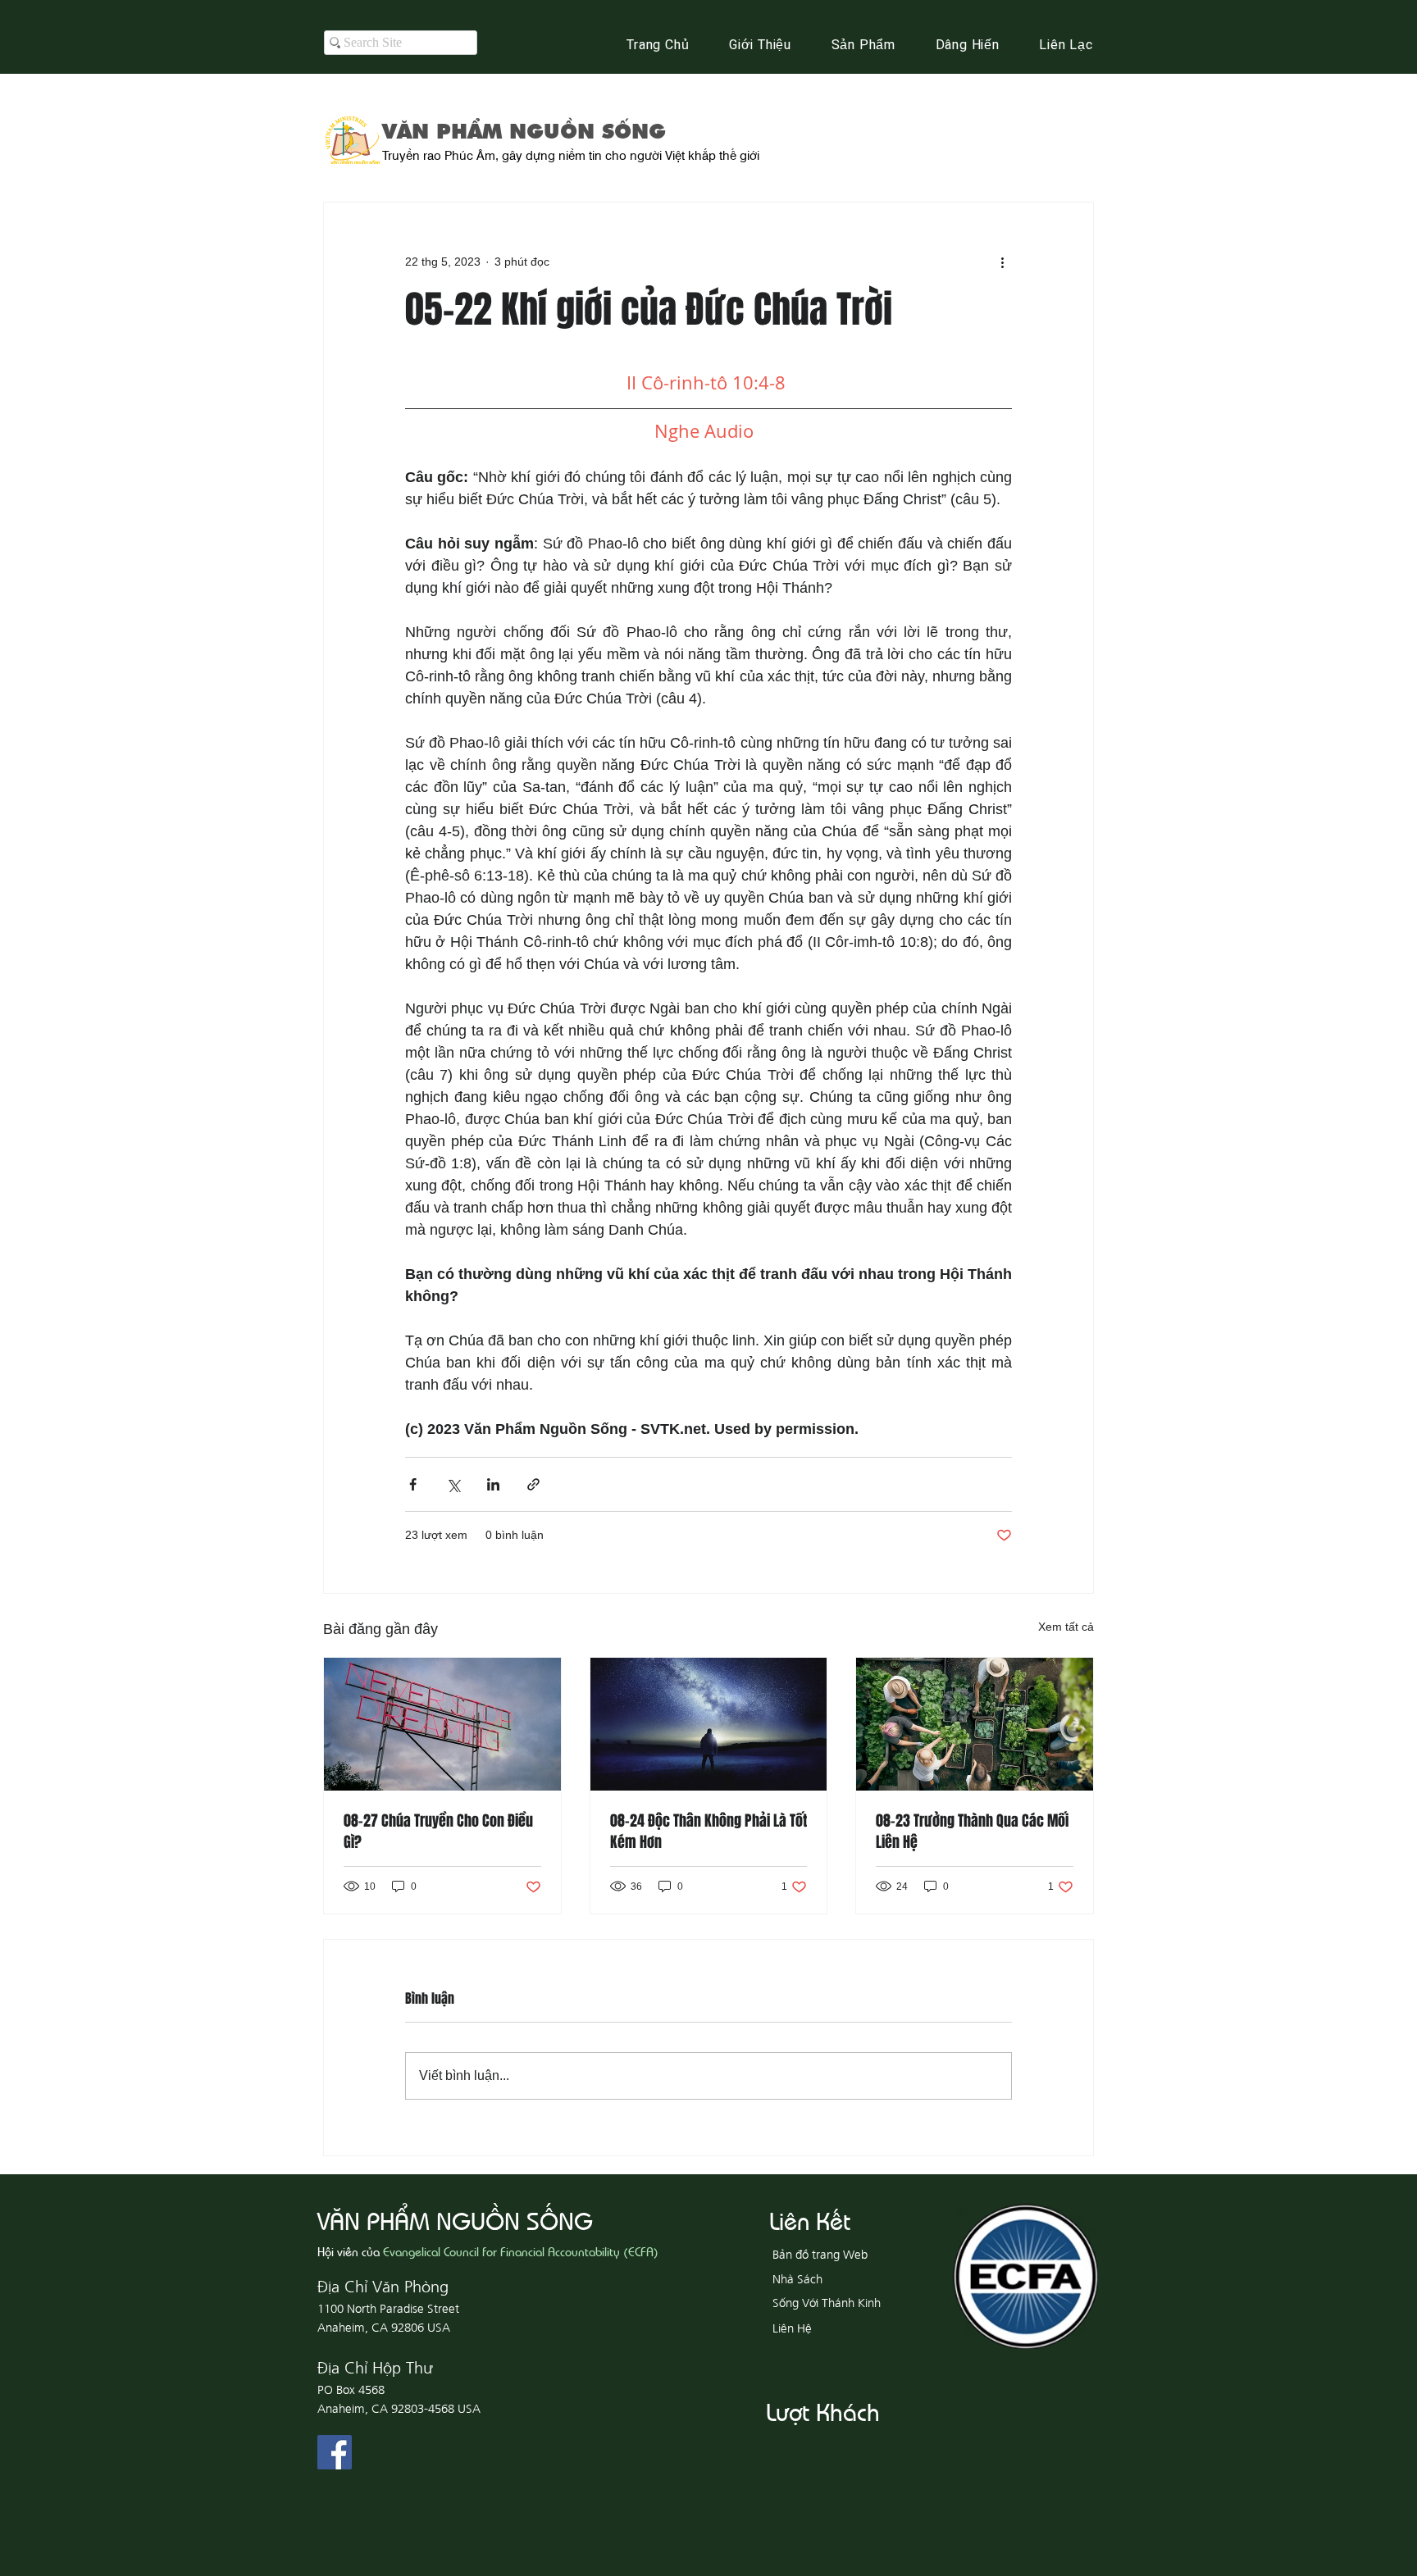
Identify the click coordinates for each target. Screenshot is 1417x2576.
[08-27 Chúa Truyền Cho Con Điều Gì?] (442, 1724)
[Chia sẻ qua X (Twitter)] (453, 1484)
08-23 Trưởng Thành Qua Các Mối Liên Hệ (972, 1832)
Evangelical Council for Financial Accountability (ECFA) (521, 2251)
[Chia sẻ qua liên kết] (533, 1484)
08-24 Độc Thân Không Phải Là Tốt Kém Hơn (708, 1832)
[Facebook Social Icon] (335, 2452)
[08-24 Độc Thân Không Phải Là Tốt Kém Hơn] (709, 1724)
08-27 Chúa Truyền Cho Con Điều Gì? (438, 1832)
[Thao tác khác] (1002, 262)
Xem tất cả (1066, 1627)
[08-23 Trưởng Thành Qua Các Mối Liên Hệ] (975, 1724)
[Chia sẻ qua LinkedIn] (493, 1484)
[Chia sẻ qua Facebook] (413, 1484)
